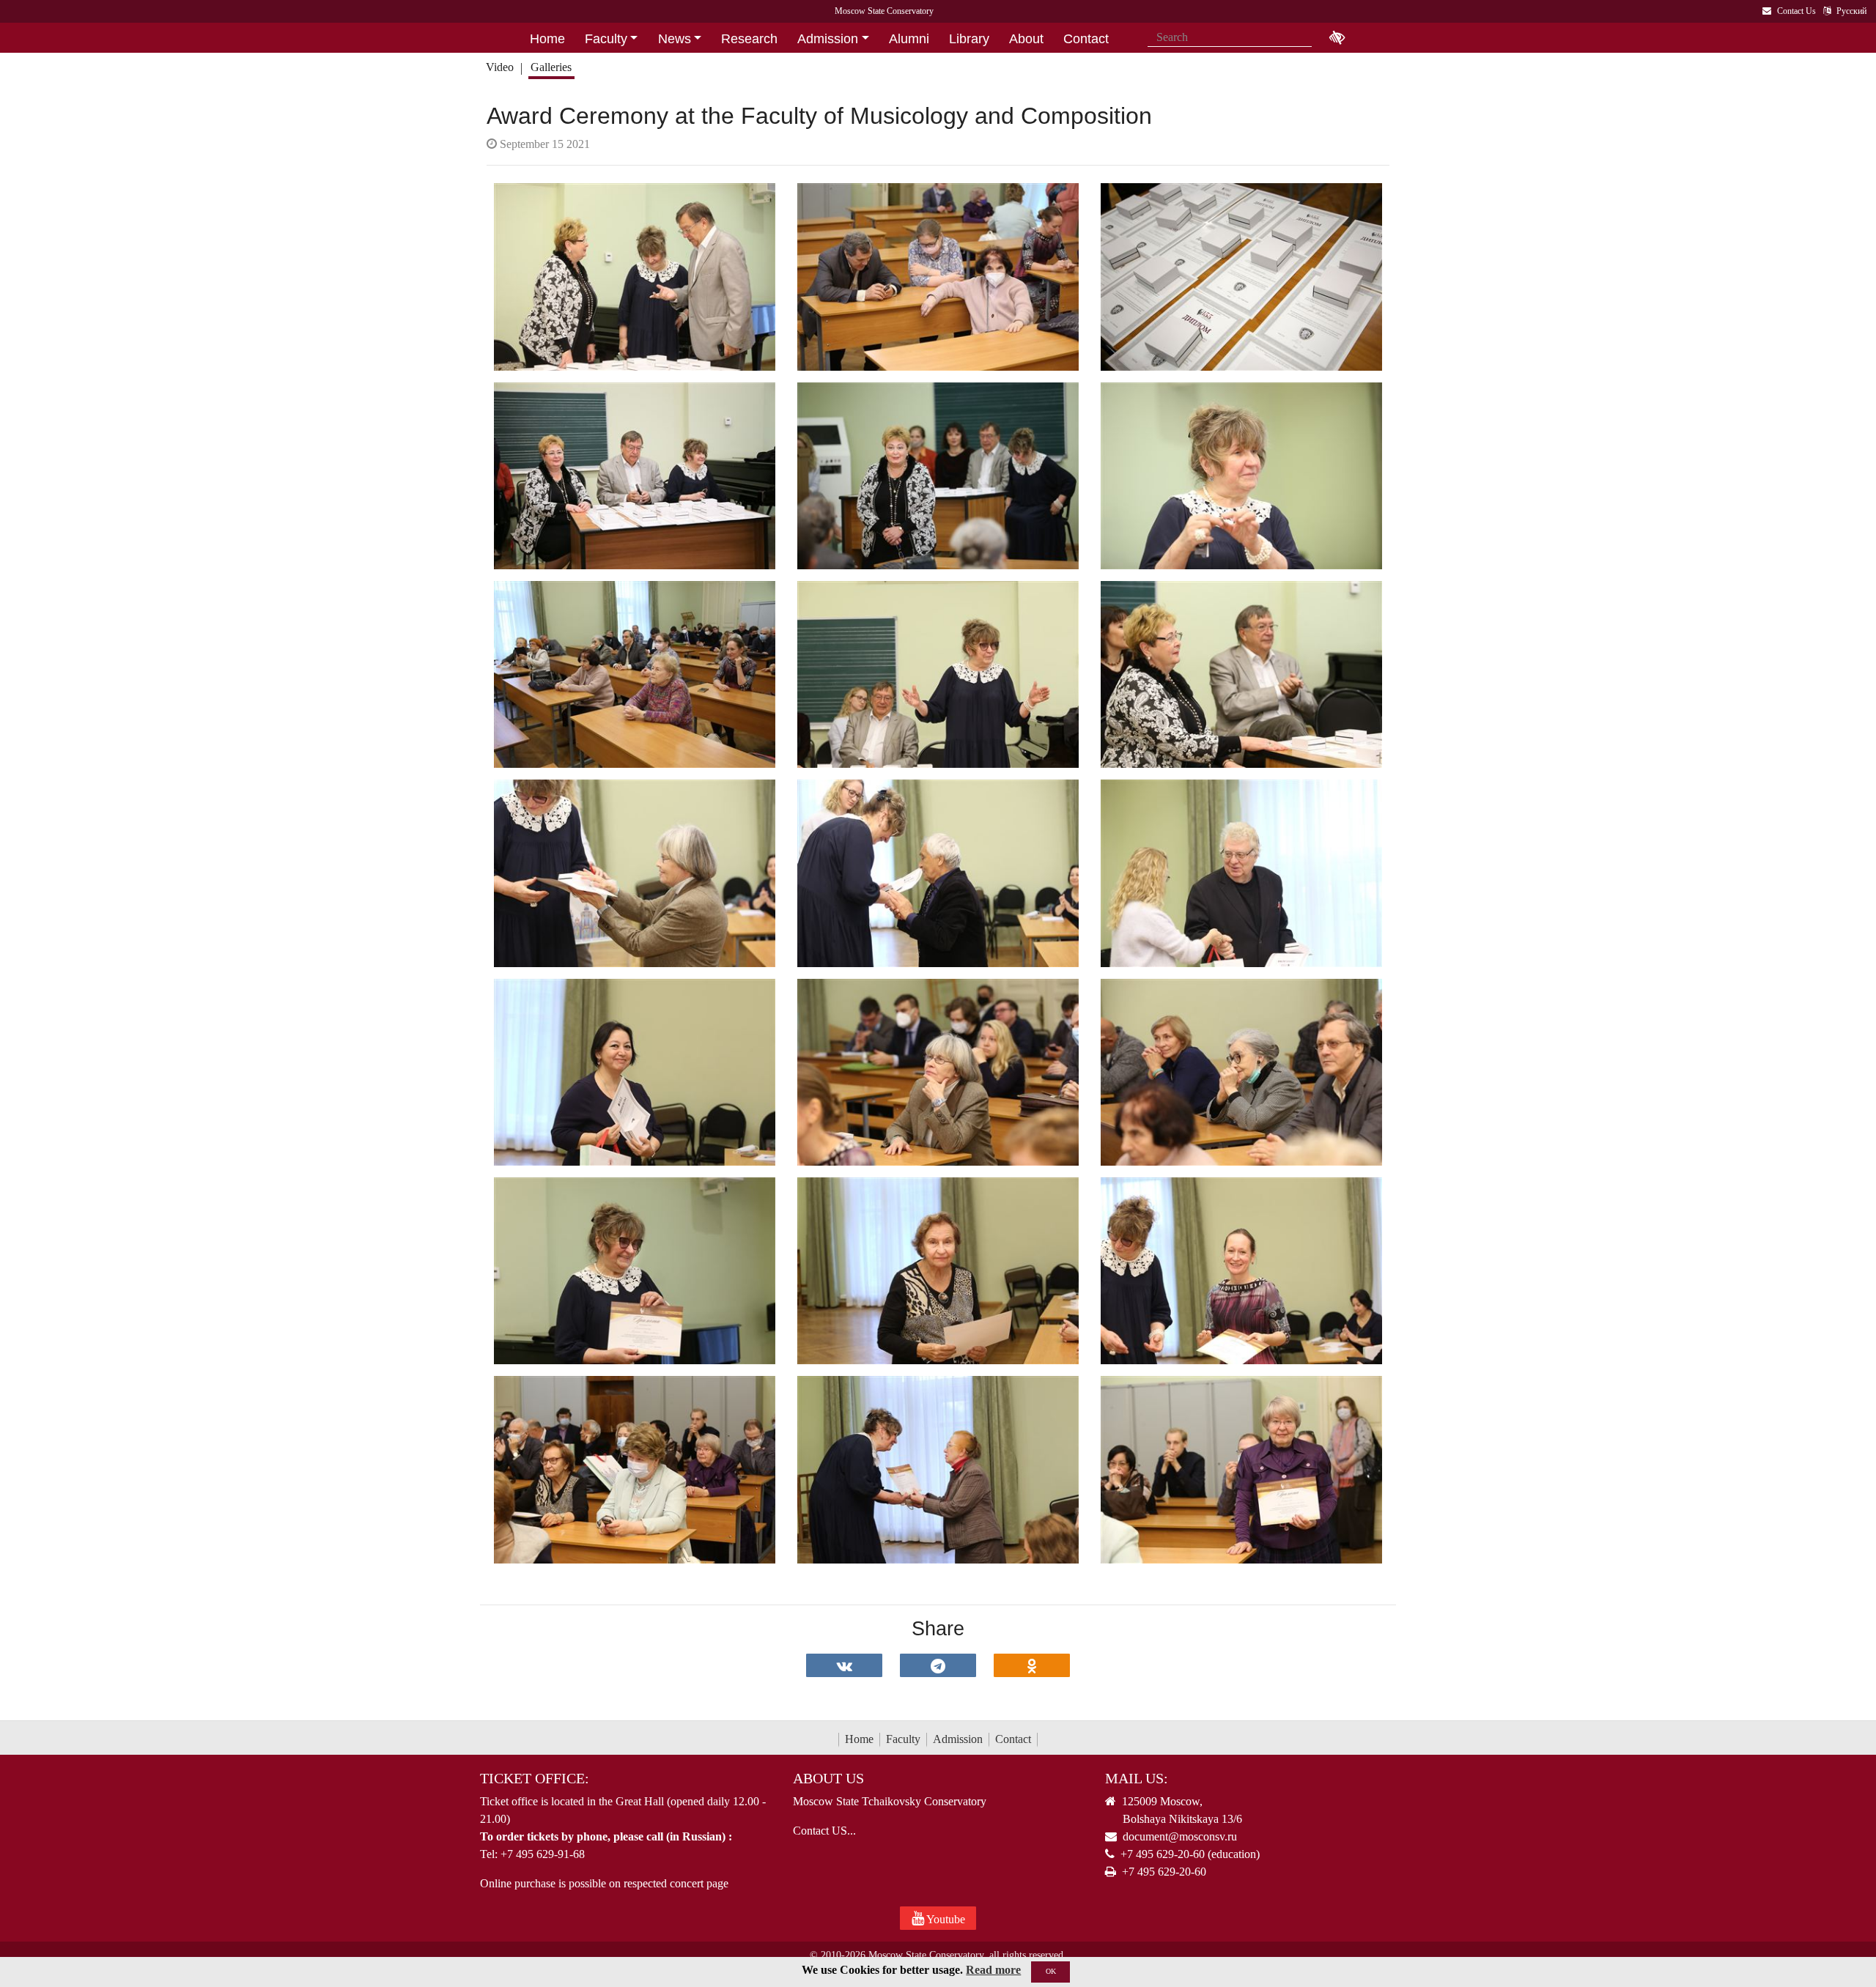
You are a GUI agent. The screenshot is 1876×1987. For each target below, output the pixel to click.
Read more (993, 1970)
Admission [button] (828, 39)
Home (859, 1739)
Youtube (945, 1919)
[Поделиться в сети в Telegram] (938, 1665)
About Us (828, 1778)
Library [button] (969, 39)
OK (1051, 1971)
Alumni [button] (909, 39)
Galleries (551, 67)
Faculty (903, 1739)
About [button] (1026, 39)
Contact (1013, 1739)
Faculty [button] (606, 39)
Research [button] (749, 39)
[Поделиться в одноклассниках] (1032, 1665)
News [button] (675, 39)
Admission (958, 1739)
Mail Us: (1137, 1778)
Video (500, 67)
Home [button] (547, 39)
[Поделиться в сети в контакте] (844, 1665)
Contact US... (824, 1831)
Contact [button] (1086, 39)
